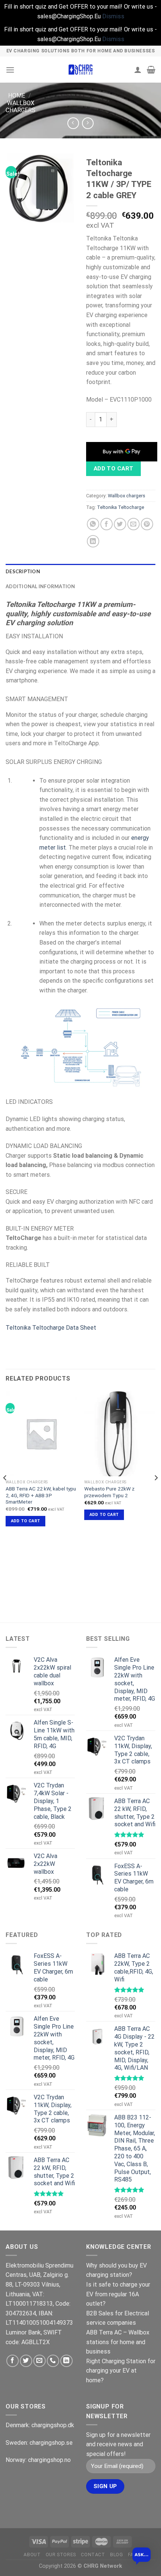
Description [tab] (23, 571)
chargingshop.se (51, 2443)
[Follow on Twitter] (26, 2361)
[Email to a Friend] (133, 524)
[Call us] (53, 2361)
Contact (93, 2555)
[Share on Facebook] (107, 524)
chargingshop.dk (53, 2425)
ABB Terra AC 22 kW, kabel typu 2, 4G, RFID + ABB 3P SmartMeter (41, 1495)
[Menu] (10, 70)
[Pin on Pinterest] (147, 524)
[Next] (156, 1493)
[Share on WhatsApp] (93, 524)
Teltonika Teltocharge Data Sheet (51, 1328)
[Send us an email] (40, 2361)
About (32, 2555)
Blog (116, 2555)
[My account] (138, 70)
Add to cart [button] (26, 1521)
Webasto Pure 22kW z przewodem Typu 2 (109, 1492)
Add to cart (114, 469)
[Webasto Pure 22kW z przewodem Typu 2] (120, 1433)
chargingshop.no (49, 2460)
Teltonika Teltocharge (121, 507)
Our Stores (61, 2555)
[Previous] (5, 1493)
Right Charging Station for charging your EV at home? (121, 2371)
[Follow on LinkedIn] (66, 2361)
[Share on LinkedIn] (93, 541)
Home (17, 96)
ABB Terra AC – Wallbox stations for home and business (118, 2342)
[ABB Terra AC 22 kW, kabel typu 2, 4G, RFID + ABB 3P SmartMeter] (41, 1433)
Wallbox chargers (21, 107)
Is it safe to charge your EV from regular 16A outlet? (118, 2294)
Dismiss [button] (113, 16)
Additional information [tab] (40, 586)
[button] (142, 2557)
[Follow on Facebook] (13, 2361)
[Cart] (151, 70)
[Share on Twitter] (120, 524)
